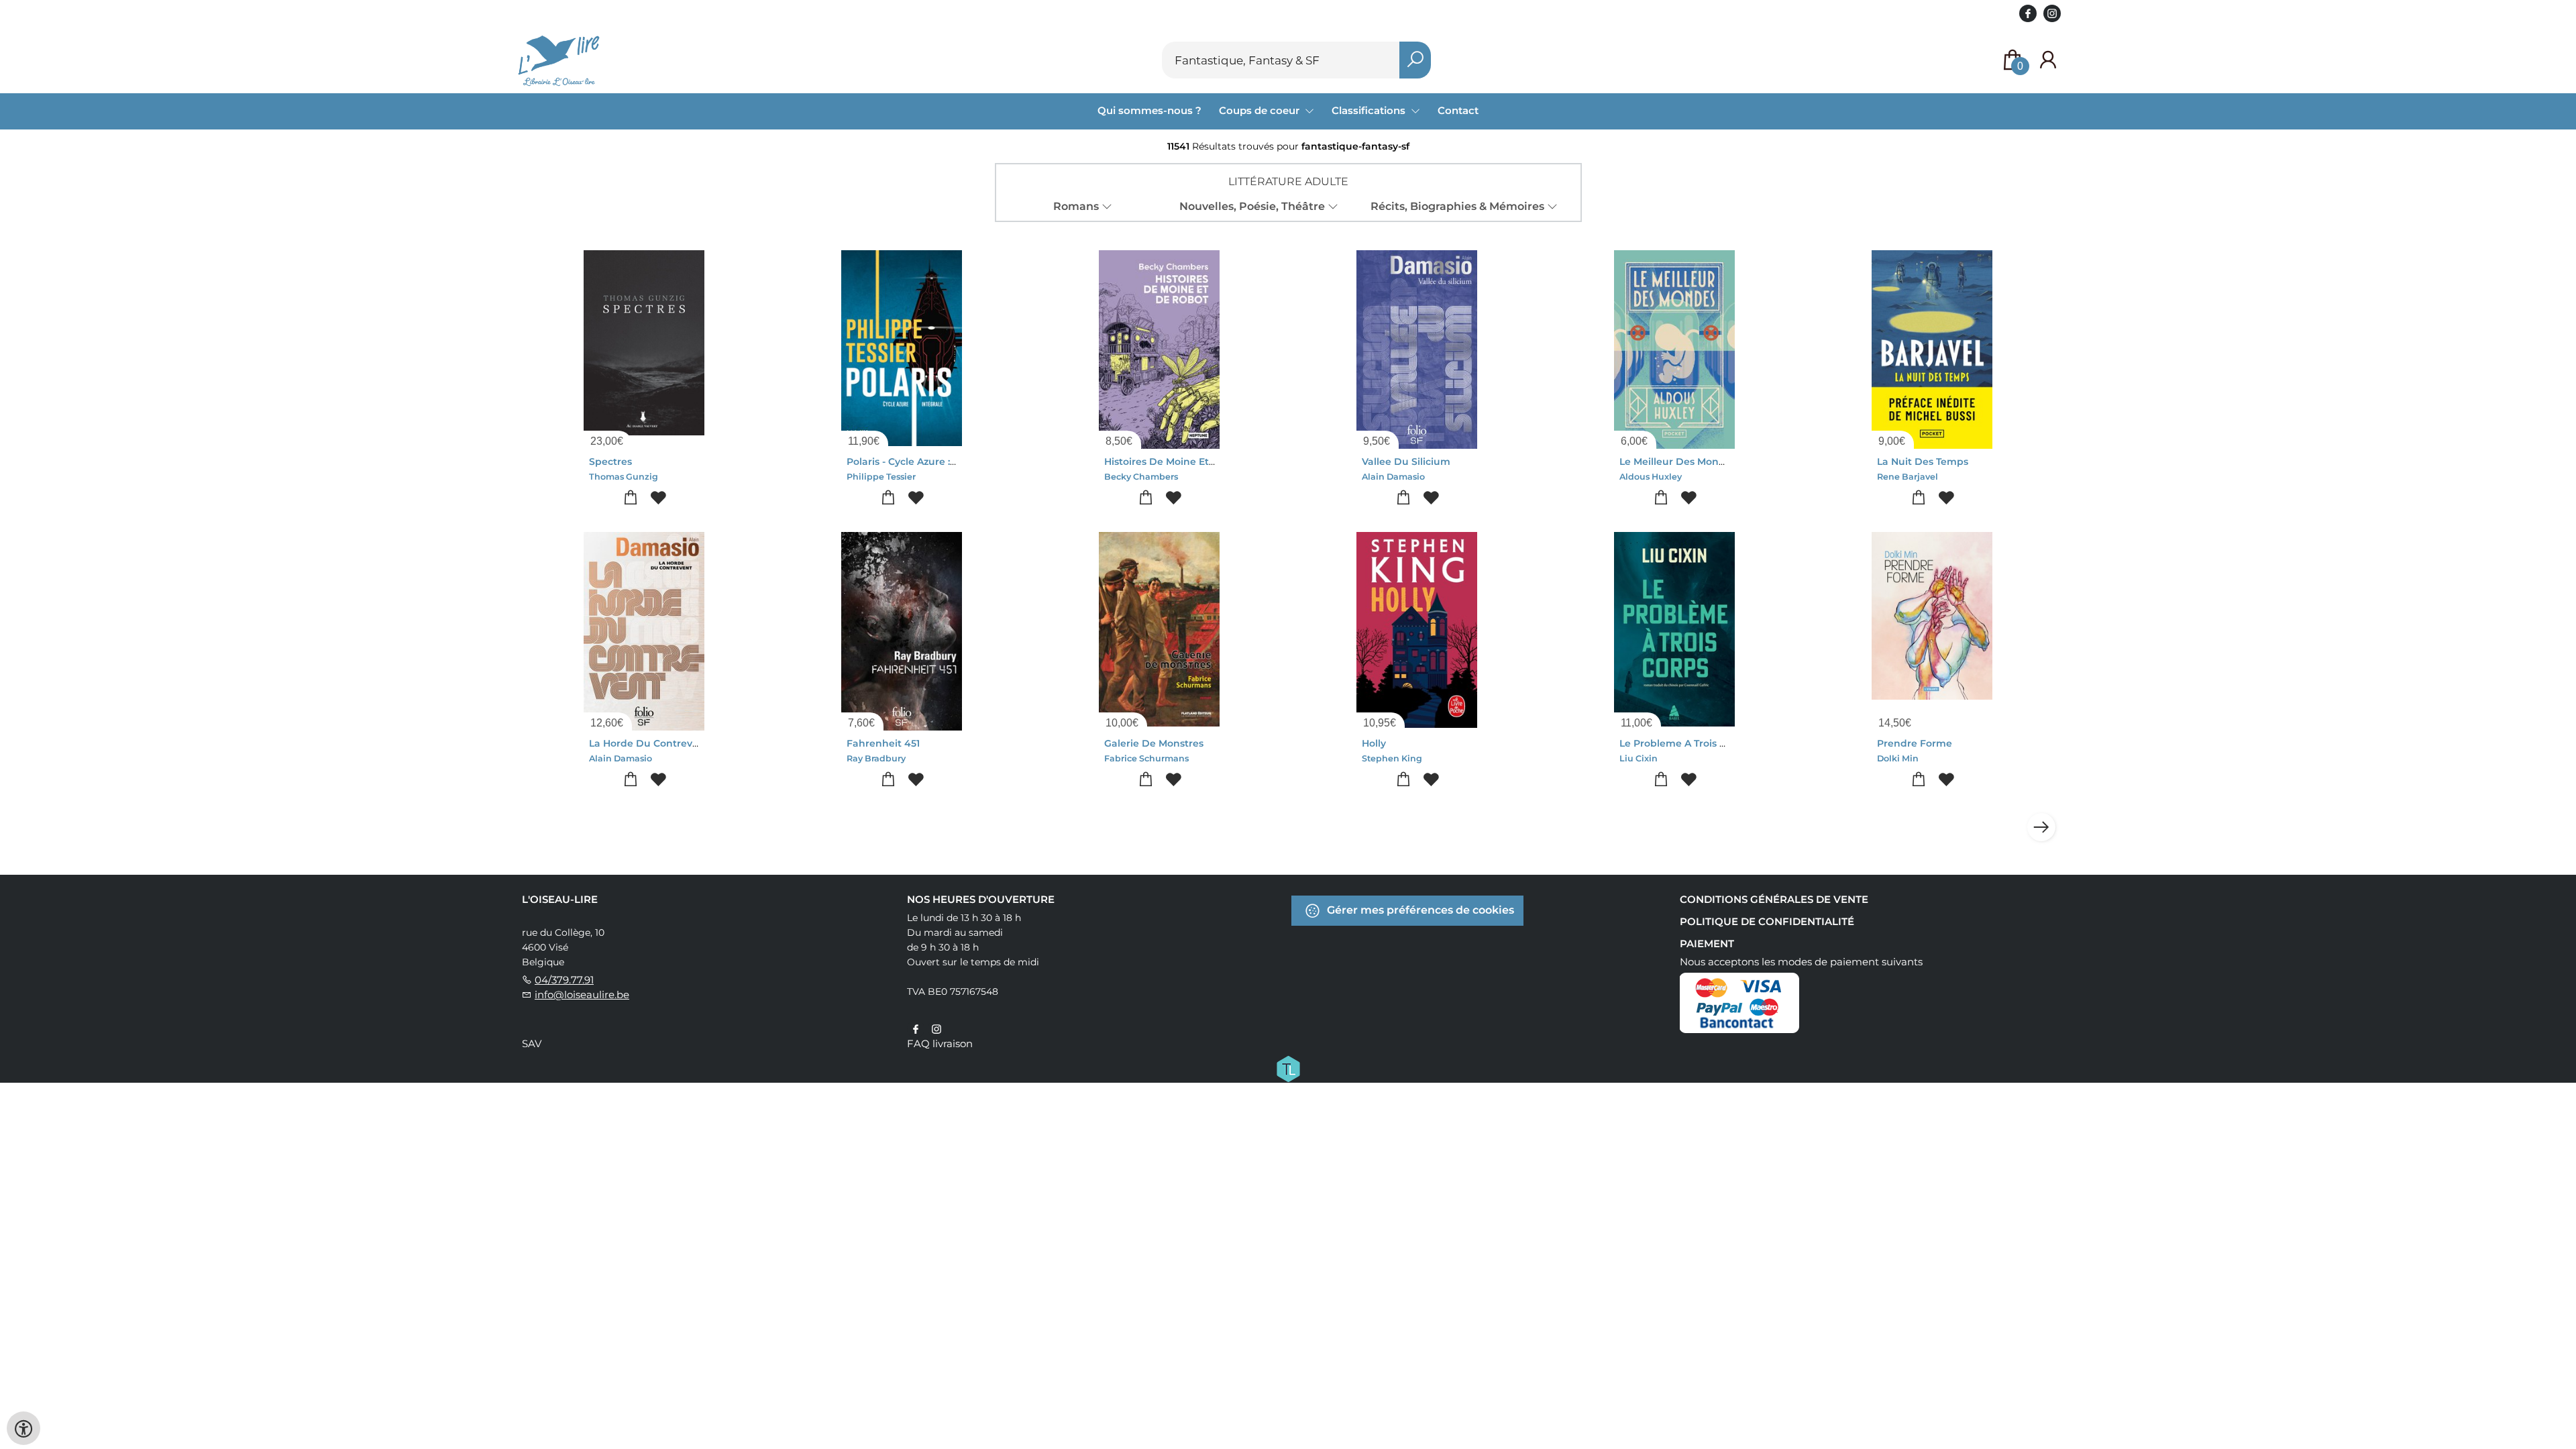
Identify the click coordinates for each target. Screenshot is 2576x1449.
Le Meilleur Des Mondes (1678, 462)
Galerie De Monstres (1154, 743)
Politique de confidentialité (1767, 921)
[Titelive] (1288, 1068)
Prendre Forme (1915, 743)
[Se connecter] (2048, 60)
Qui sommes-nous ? (1149, 110)
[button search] (1415, 60)
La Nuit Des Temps (1923, 462)
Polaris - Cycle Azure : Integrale (922, 462)
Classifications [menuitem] (1370, 110)
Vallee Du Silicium (1406, 462)
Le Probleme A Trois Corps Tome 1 (1701, 743)
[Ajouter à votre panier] (630, 498)
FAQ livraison (940, 1043)
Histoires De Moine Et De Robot (1181, 462)
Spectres (610, 462)
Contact (1458, 110)
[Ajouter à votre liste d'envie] (658, 498)
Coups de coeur (1260, 110)
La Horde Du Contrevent (649, 743)
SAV (532, 1043)
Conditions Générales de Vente (1774, 899)
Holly (1374, 743)
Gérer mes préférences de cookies (1419, 910)
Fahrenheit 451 (883, 743)
